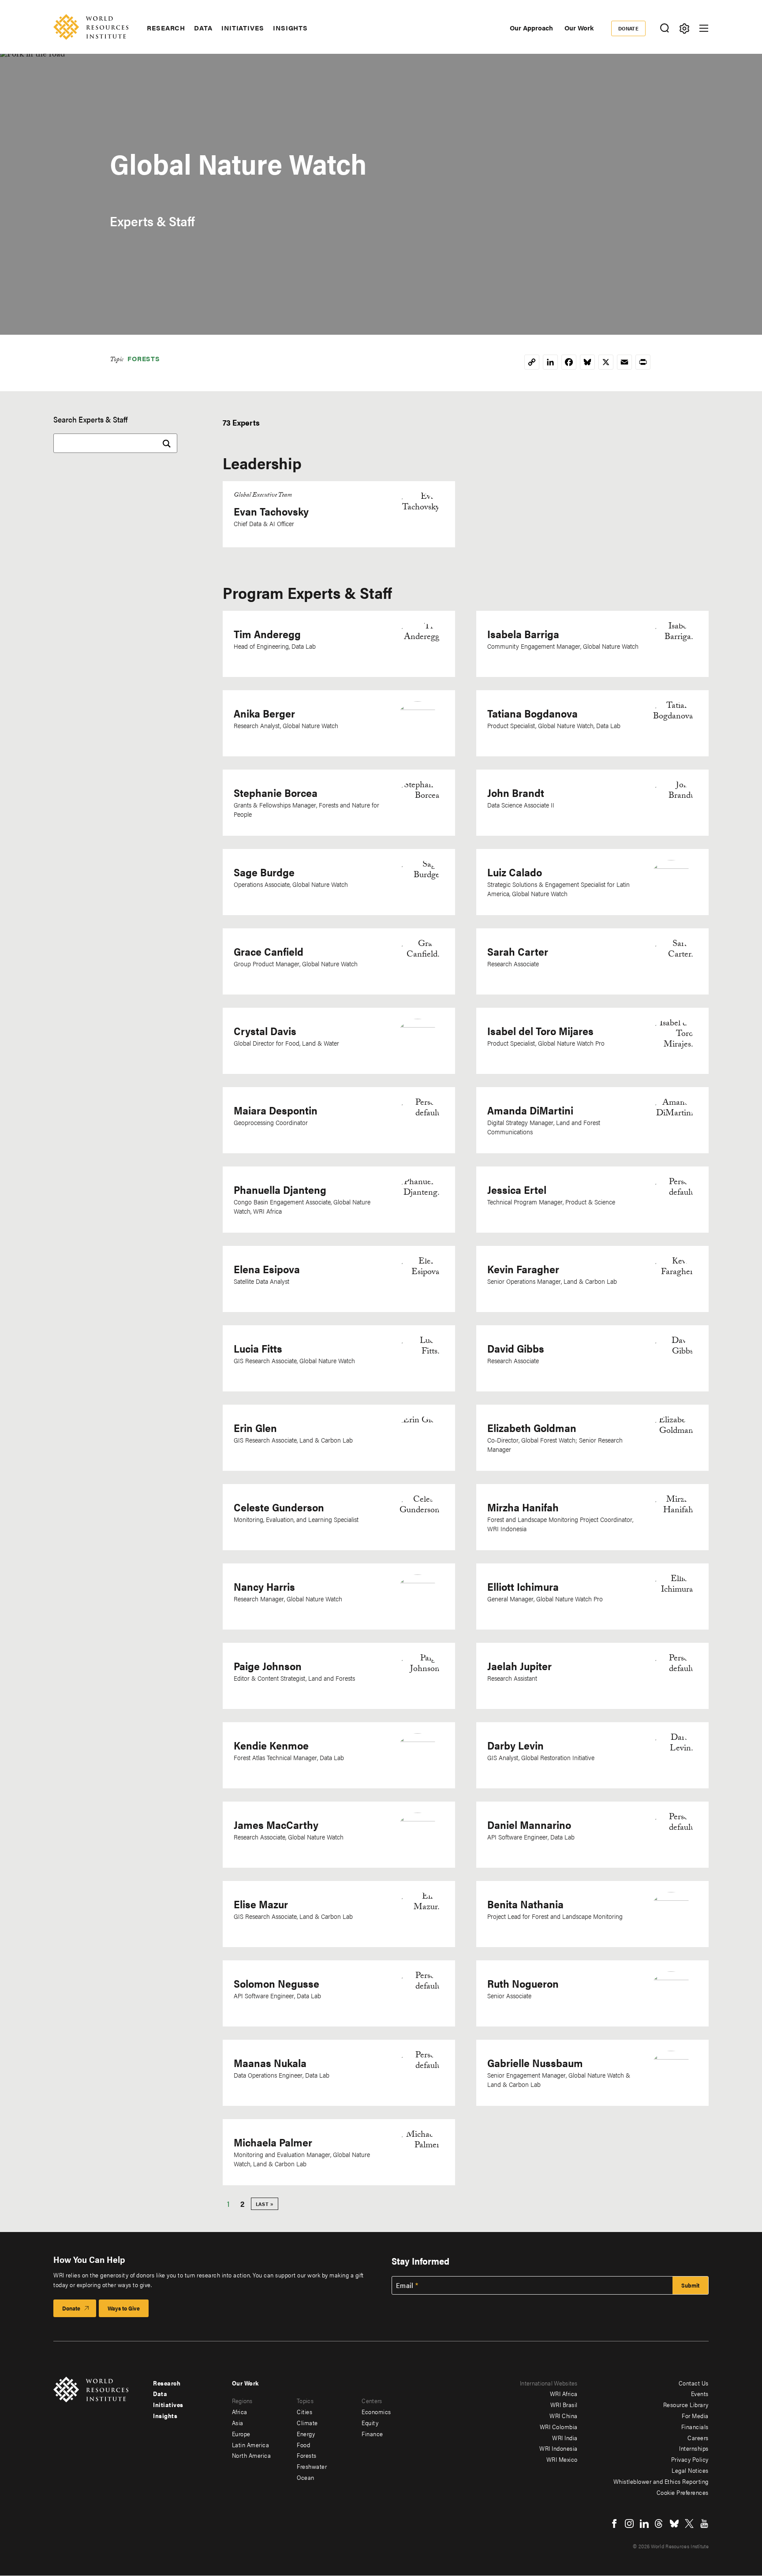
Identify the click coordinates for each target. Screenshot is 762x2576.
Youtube (704, 2524)
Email (405, 2285)
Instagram (629, 2524)
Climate (307, 2423)
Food (303, 2445)
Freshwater (312, 2466)
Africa (240, 2411)
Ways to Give (124, 2308)
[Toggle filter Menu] (684, 28)
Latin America (251, 2445)
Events (700, 2393)
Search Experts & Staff (90, 419)
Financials (695, 2426)
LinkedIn (644, 2524)
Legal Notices (690, 2470)
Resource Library (686, 2404)
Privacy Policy (690, 2459)
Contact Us (694, 2383)
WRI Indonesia (558, 2448)
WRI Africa (564, 2393)
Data (203, 28)
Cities (304, 2411)
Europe (241, 2434)
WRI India (565, 2438)
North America (252, 2455)
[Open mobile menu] (704, 28)
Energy (306, 2434)
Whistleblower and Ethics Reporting (661, 2481)
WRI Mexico (562, 2459)
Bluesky (674, 2524)
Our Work (579, 28)
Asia (238, 2423)
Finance (372, 2434)
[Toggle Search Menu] (664, 28)
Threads (659, 2524)
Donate (629, 28)
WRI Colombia (559, 2426)
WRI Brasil (564, 2404)
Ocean (306, 2477)
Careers (698, 2438)
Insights (290, 28)
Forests (144, 358)
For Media (695, 2415)
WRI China (564, 2415)
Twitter (689, 2524)
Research (166, 28)
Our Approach (531, 28)
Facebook (614, 2524)
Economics (376, 2411)
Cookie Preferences (683, 2492)
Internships (694, 2448)
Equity (370, 2423)
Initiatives (243, 28)
